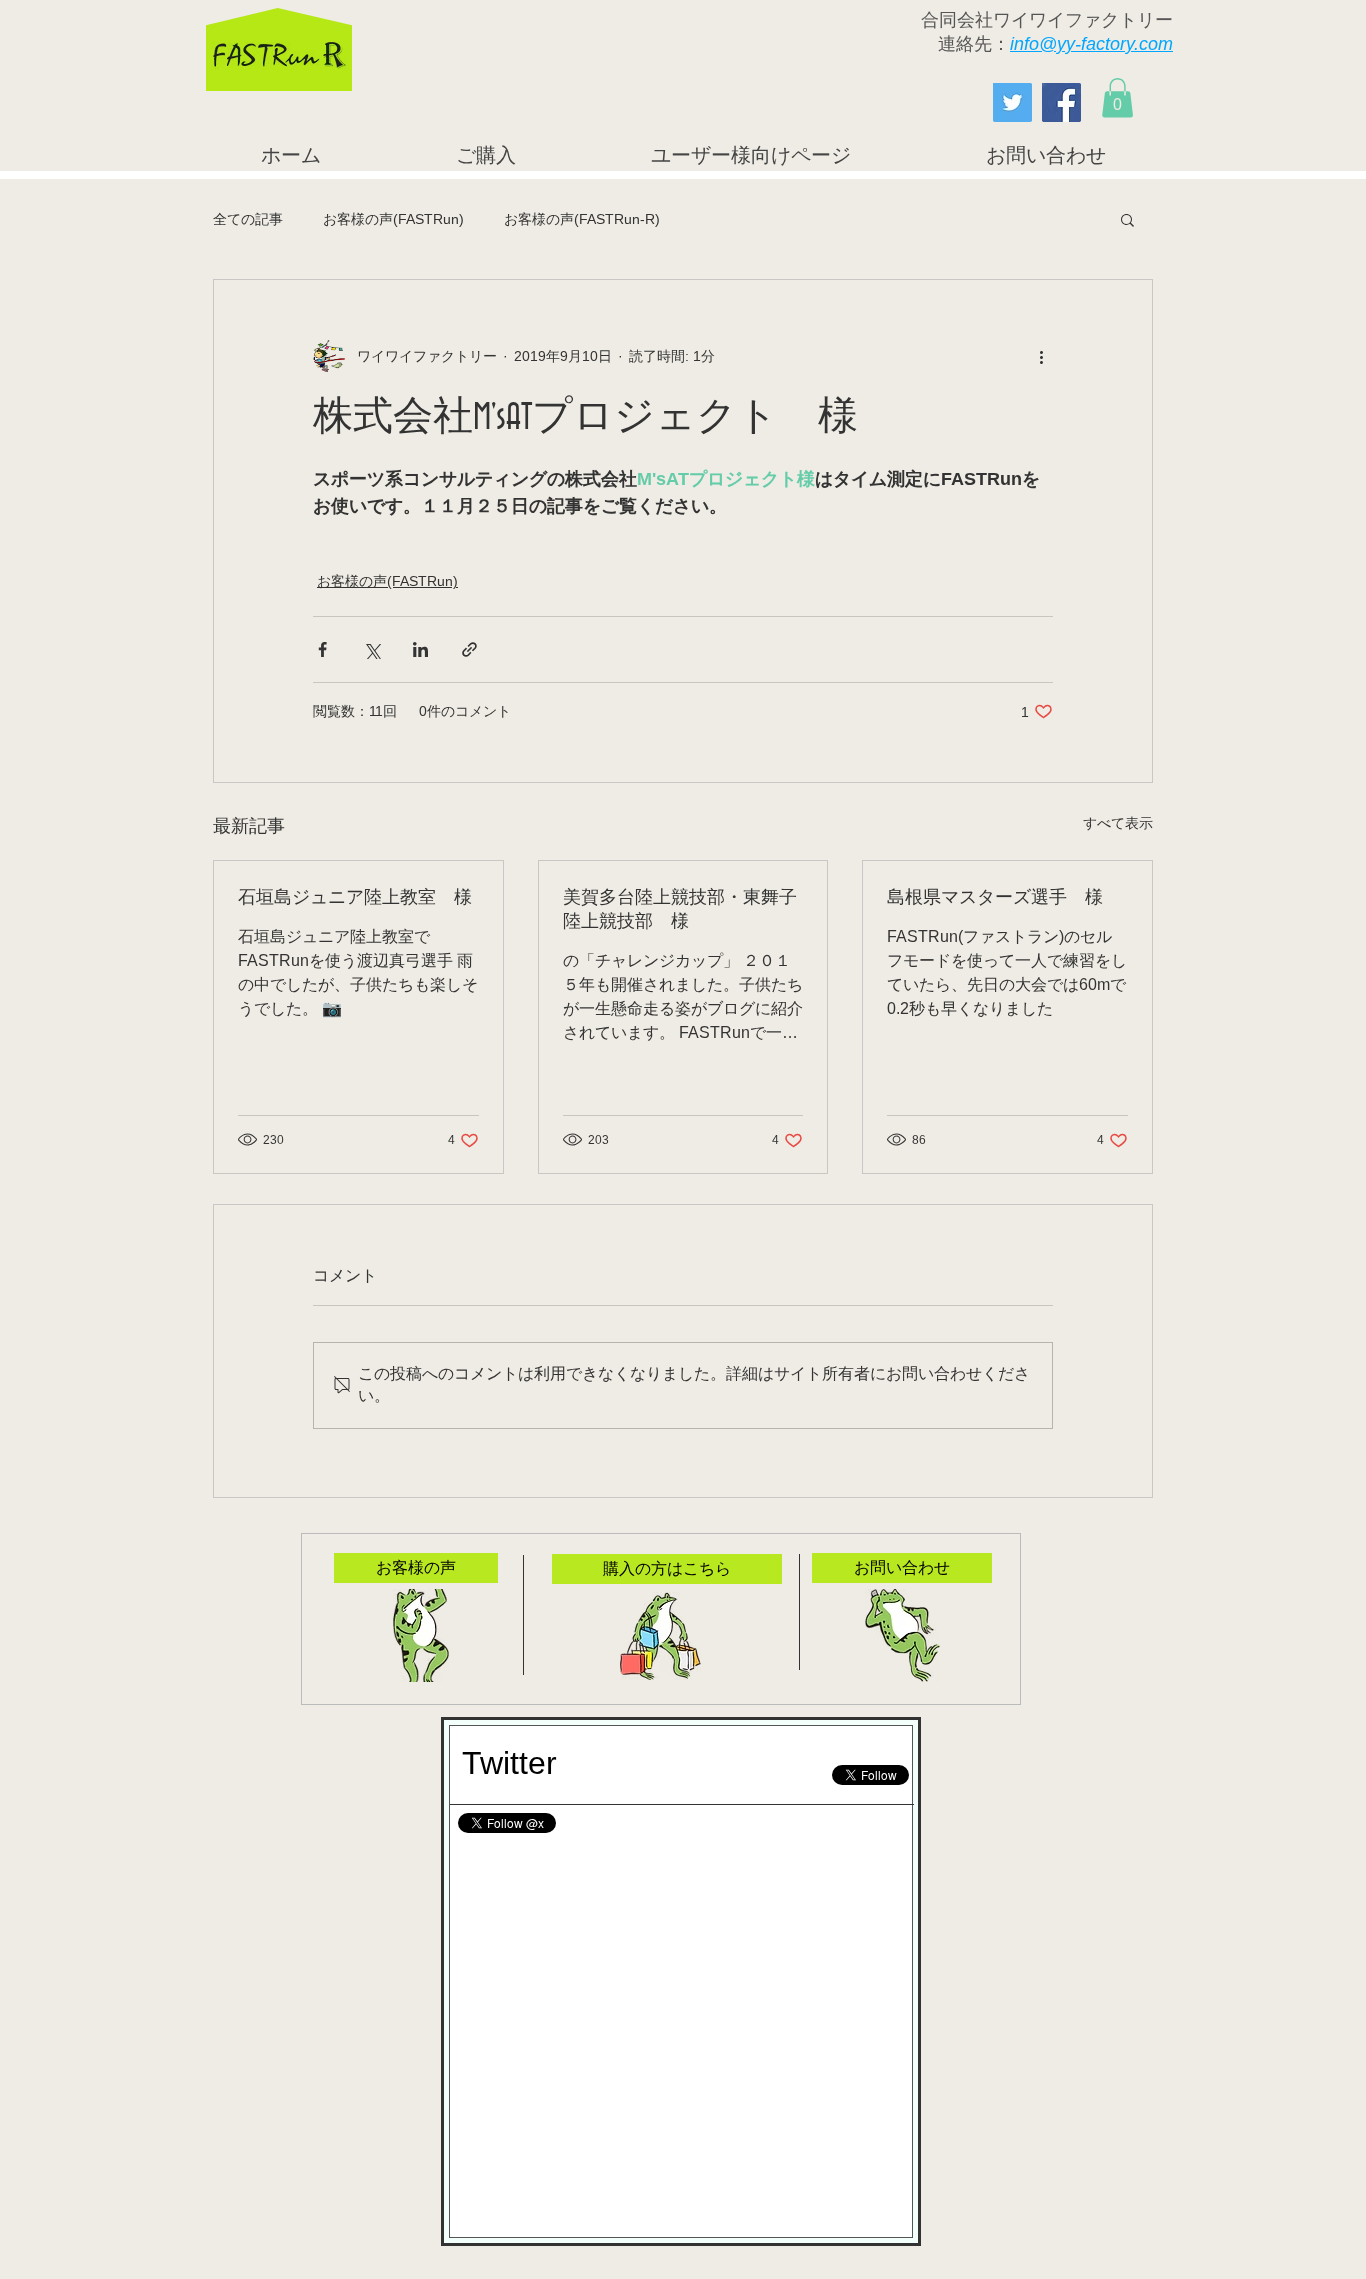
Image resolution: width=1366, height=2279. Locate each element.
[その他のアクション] (1041, 356)
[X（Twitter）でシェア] (371, 649)
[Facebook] (1061, 102)
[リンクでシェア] (469, 649)
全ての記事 (248, 219)
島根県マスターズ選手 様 (995, 898)
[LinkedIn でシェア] (420, 649)
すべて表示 (1118, 823)
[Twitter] (1012, 102)
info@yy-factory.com (1091, 44)
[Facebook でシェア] (322, 649)
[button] (1117, 97)
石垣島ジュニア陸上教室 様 (355, 898)
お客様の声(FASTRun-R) (582, 219)
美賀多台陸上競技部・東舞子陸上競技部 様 (680, 910)
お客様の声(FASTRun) (393, 219)
